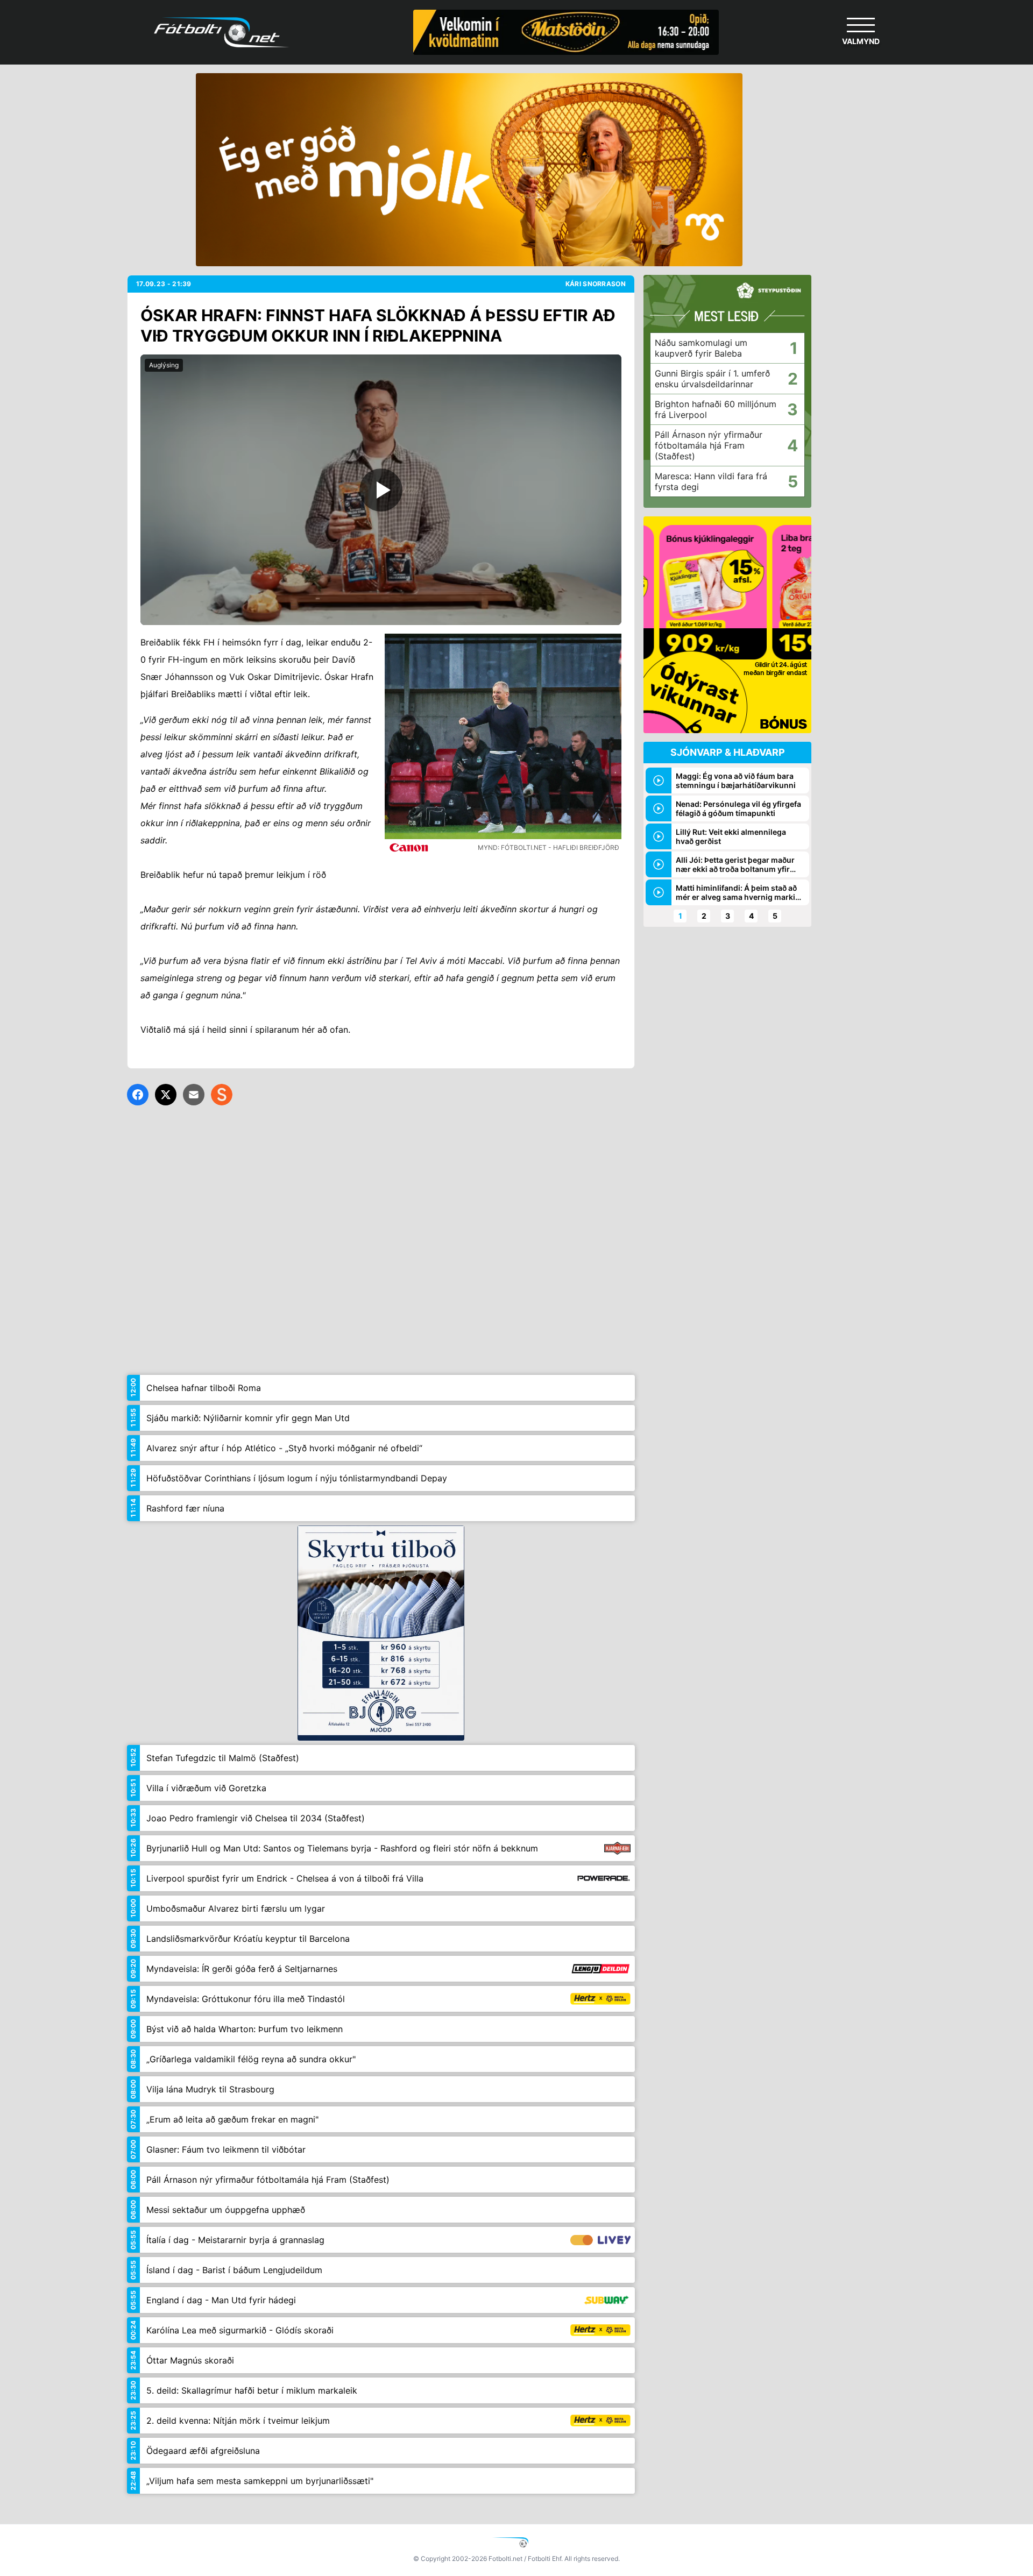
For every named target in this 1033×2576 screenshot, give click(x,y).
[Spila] (381, 490)
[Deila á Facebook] (138, 1095)
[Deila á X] (166, 1095)
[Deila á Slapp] (222, 1095)
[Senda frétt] (194, 1095)
